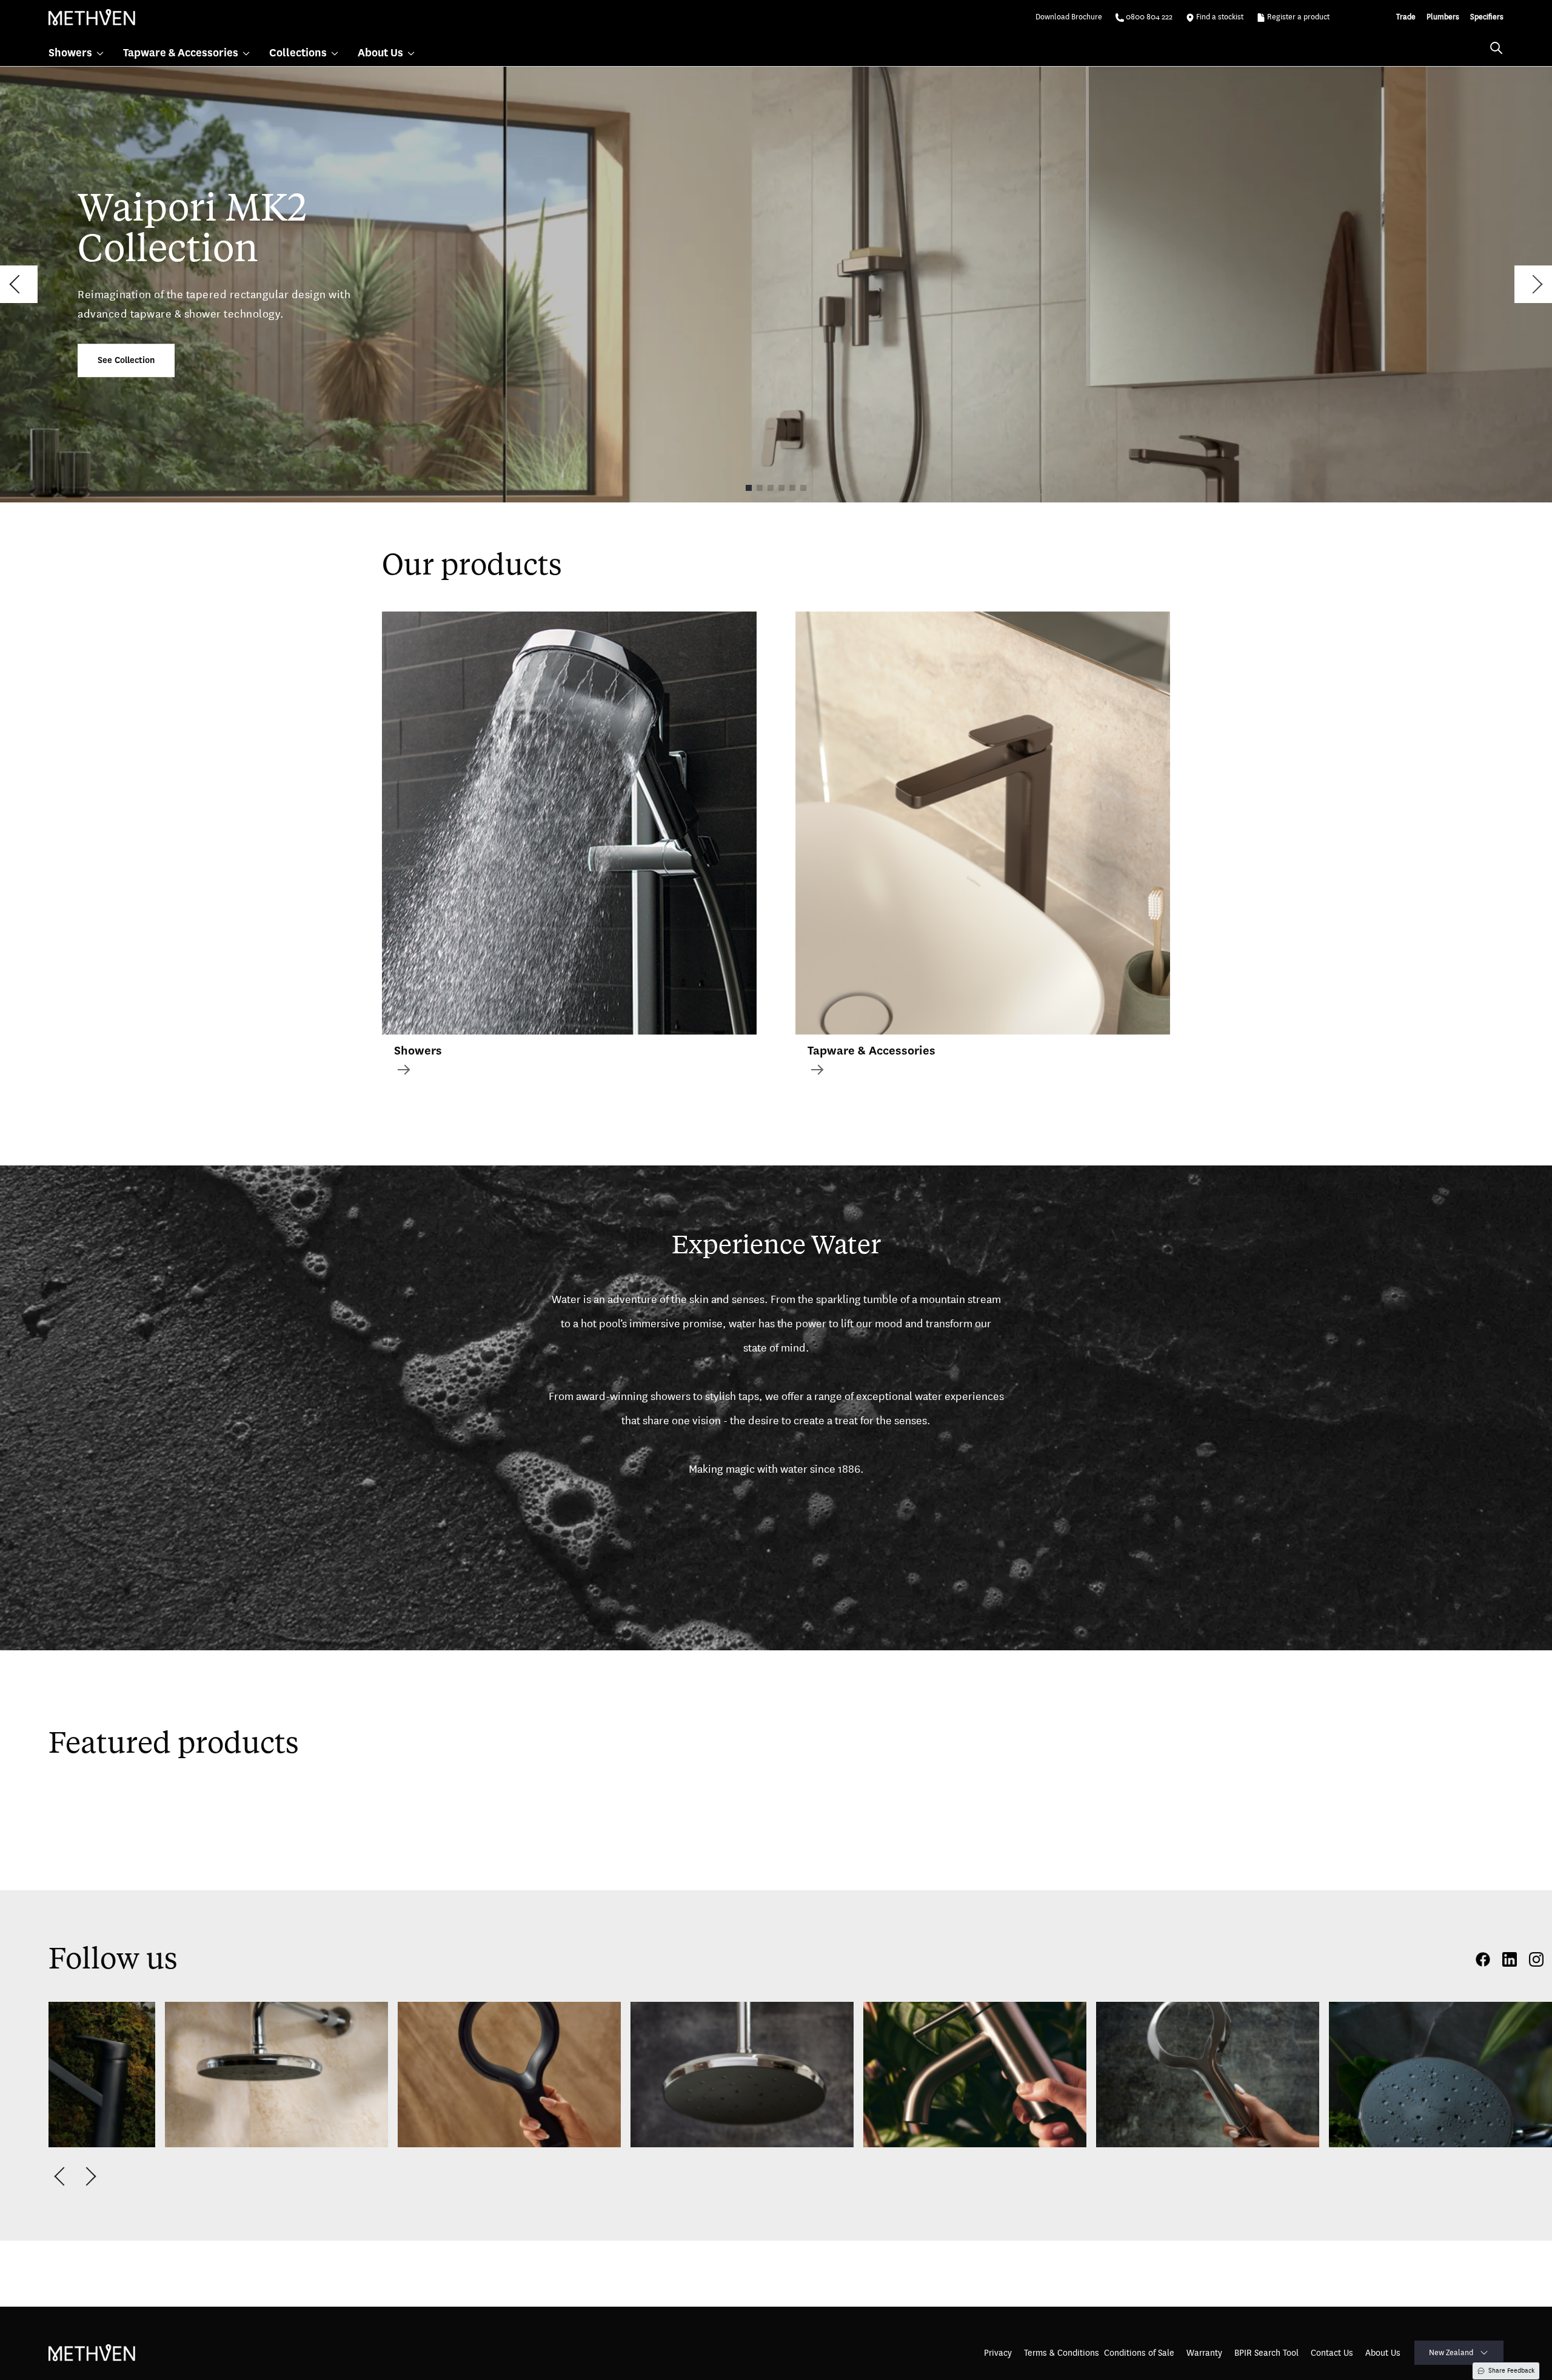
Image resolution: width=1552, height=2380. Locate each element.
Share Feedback (1511, 2371)
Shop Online (93, 2166)
